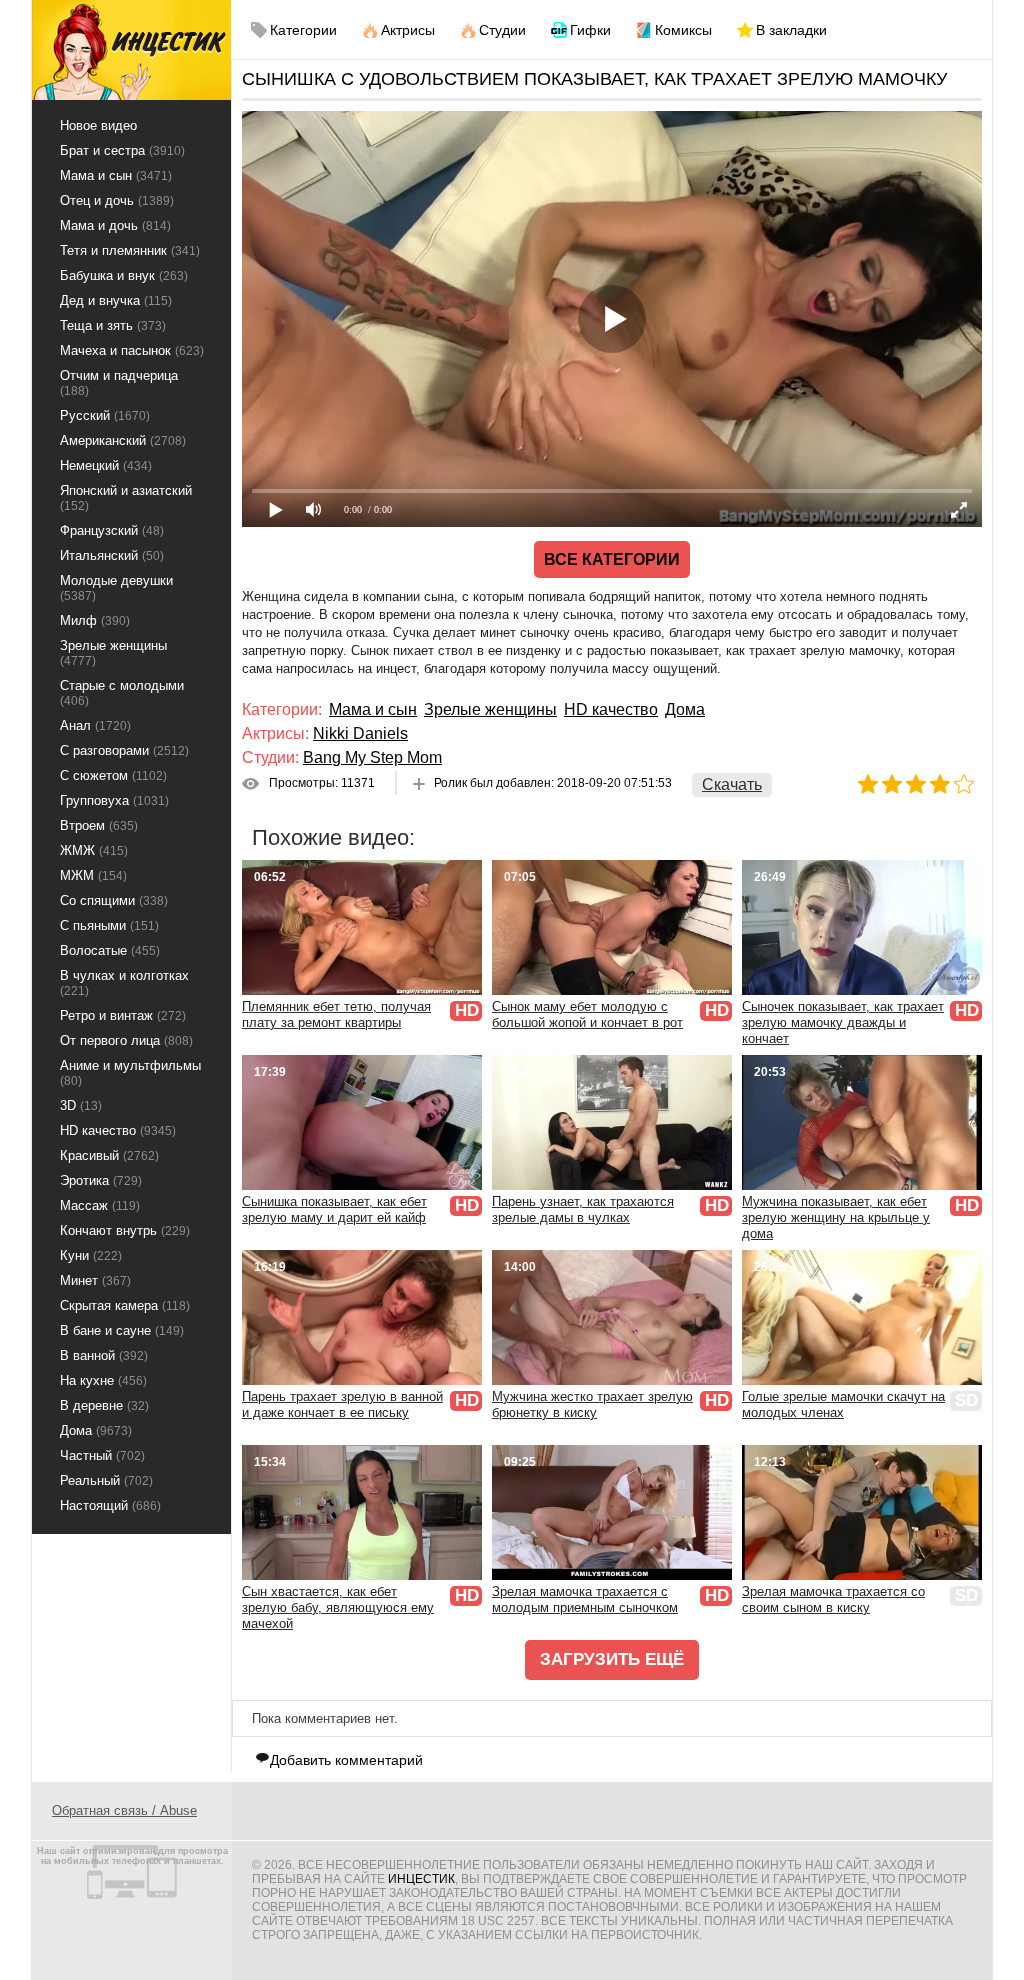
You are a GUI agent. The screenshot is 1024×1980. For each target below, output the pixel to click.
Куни (91, 1255)
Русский (105, 415)
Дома (685, 709)
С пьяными (109, 925)
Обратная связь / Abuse (124, 1810)
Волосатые (110, 950)
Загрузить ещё (612, 1659)
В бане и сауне (122, 1330)
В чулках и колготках (124, 983)
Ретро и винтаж (123, 1015)
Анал (95, 725)
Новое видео (98, 125)
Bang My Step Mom (372, 757)
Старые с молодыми (122, 693)
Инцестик (421, 1879)
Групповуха (114, 800)
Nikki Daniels (360, 733)
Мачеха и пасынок (132, 350)
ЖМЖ (94, 850)
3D (81, 1105)
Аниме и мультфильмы (130, 1073)
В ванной (104, 1355)
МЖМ (93, 875)
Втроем (99, 825)
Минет (95, 1280)
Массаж (100, 1205)
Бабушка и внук (124, 275)
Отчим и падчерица (119, 383)
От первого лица (126, 1040)
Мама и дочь (115, 225)
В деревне (104, 1405)
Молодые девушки (116, 588)
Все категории (612, 559)
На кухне (103, 1380)
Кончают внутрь (125, 1230)
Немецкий (106, 465)
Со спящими (114, 900)
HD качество (611, 709)
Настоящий (110, 1505)
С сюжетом (113, 775)
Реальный (106, 1480)
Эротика (101, 1180)
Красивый (109, 1155)
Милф (95, 620)
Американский (123, 440)
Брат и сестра (122, 150)
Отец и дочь (117, 200)
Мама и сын (373, 709)
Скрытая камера (125, 1305)
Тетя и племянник (130, 250)
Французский (112, 530)
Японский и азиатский (126, 498)
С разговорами (124, 750)
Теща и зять (113, 325)
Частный (102, 1455)
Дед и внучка (116, 300)
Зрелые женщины (490, 709)
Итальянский (112, 555)
